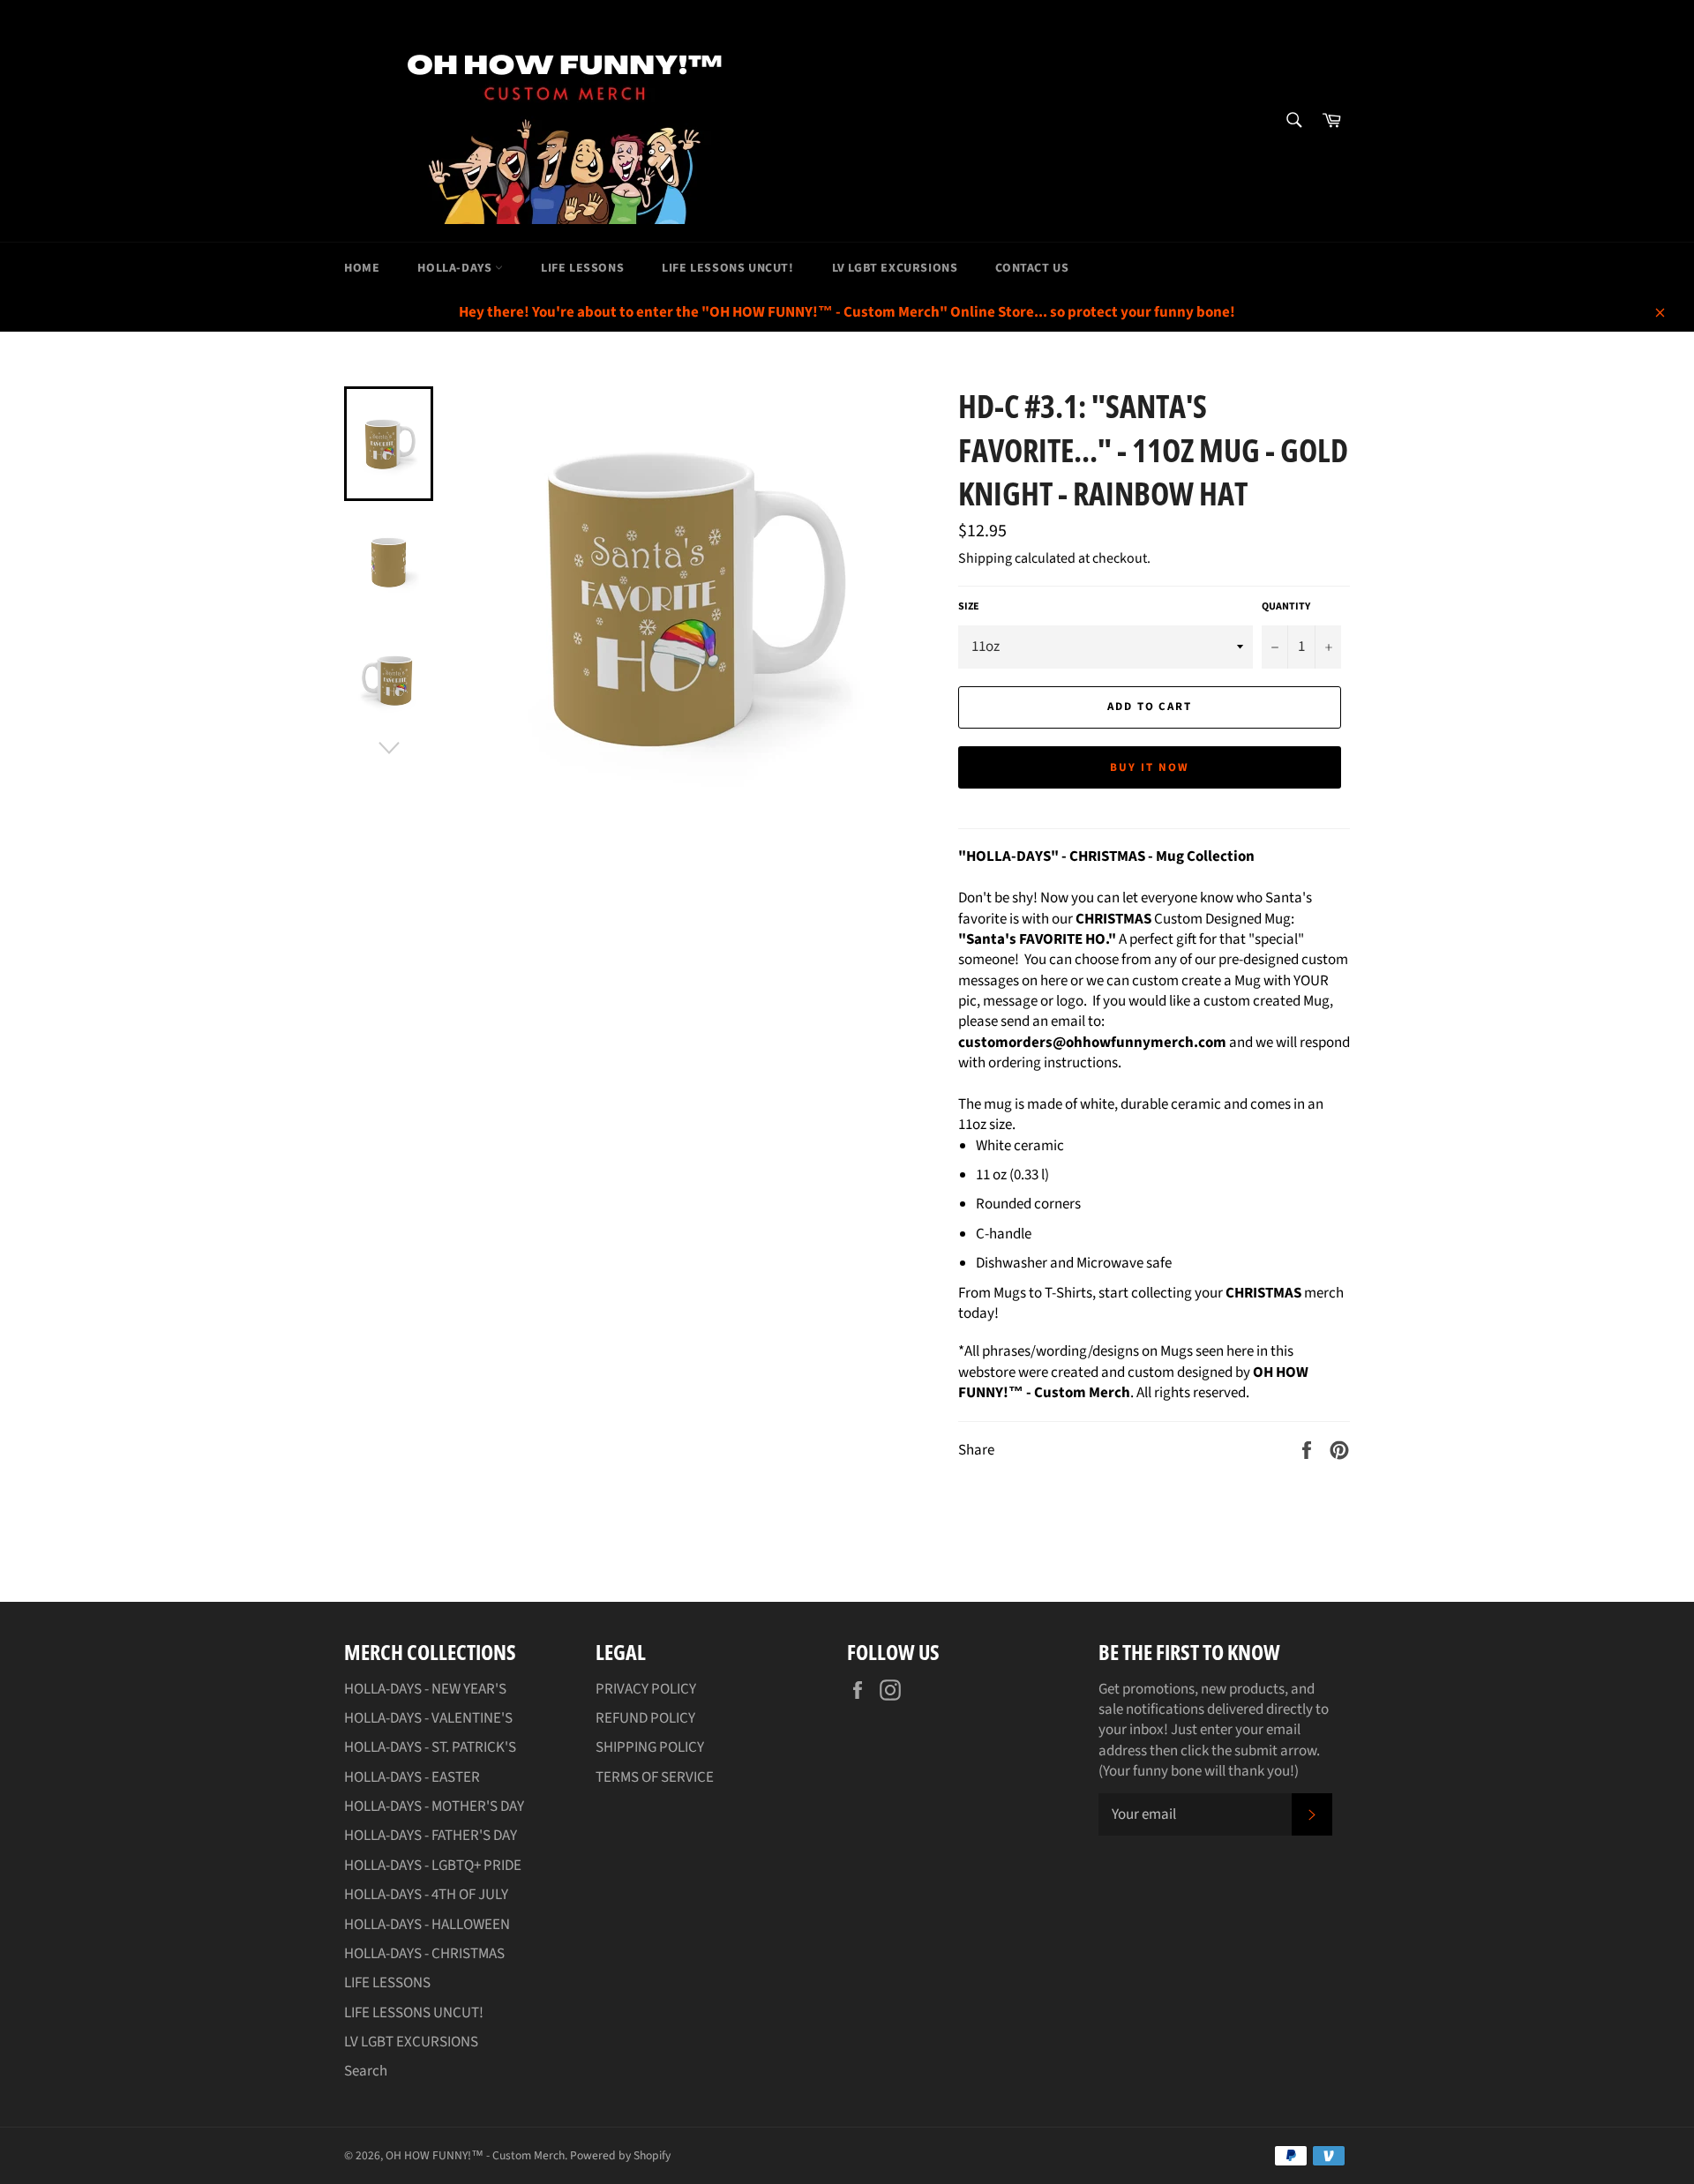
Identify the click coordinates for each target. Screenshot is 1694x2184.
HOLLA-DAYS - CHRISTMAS (424, 1954)
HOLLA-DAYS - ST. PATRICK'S (430, 1747)
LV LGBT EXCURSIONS (895, 268)
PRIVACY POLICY (646, 1689)
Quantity (1286, 607)
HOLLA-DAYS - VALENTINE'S (428, 1718)
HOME (362, 268)
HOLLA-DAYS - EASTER (412, 1777)
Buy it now (1150, 767)
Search (366, 2071)
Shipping (985, 558)
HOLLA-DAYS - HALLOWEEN (427, 1925)
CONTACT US (1032, 268)
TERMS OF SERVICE (655, 1777)
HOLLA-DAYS (456, 268)
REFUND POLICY (645, 1718)
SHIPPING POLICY (650, 1747)
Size (969, 607)
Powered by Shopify (620, 2155)
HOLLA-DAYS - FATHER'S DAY (431, 1836)
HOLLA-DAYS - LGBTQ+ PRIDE (433, 1866)
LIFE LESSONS (582, 268)
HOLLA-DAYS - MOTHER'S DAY (434, 1806)
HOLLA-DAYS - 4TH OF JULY (426, 1895)
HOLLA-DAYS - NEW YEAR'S (425, 1689)
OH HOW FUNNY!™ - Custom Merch (475, 2155)
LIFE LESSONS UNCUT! (727, 268)
